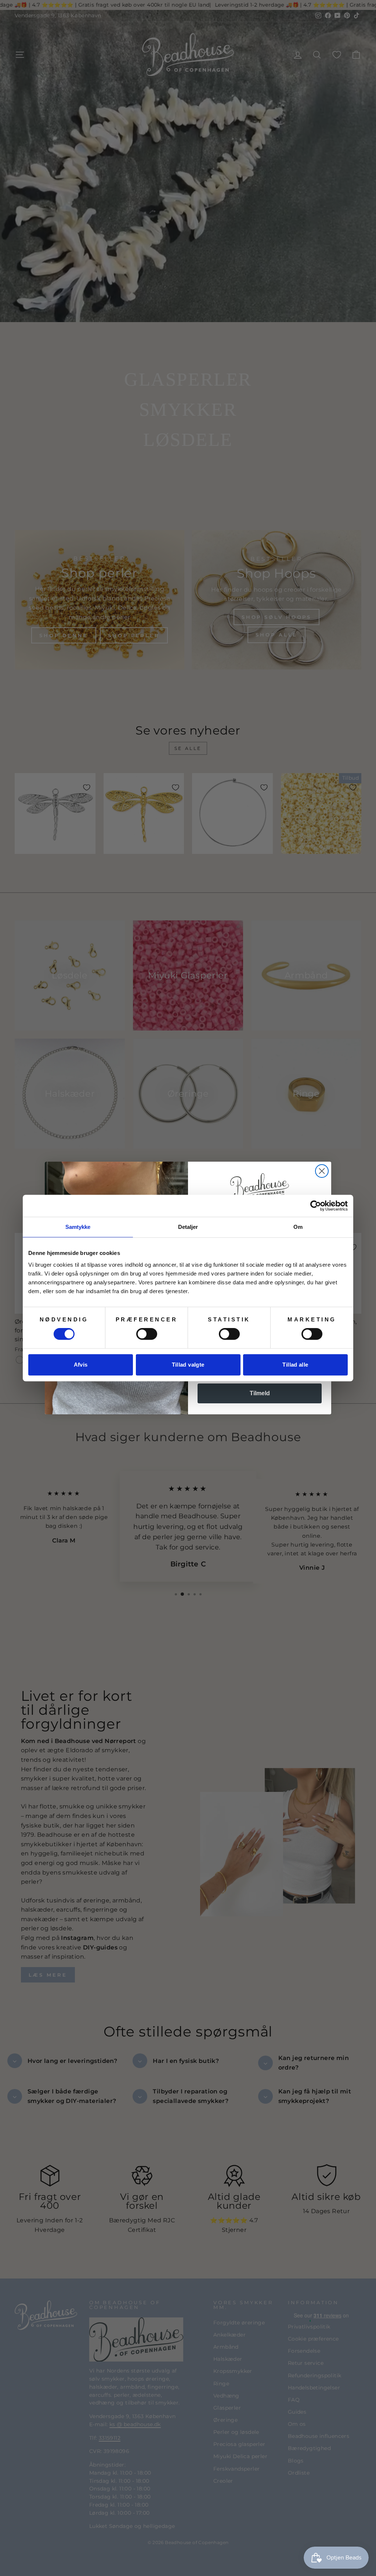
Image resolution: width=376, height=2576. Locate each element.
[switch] (147, 1334)
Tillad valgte (188, 1365)
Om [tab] (298, 1227)
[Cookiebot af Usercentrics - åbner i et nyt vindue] (316, 1206)
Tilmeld (260, 1393)
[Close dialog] (322, 1171)
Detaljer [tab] (188, 1227)
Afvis (81, 1365)
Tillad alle (295, 1365)
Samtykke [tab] (78, 1227)
